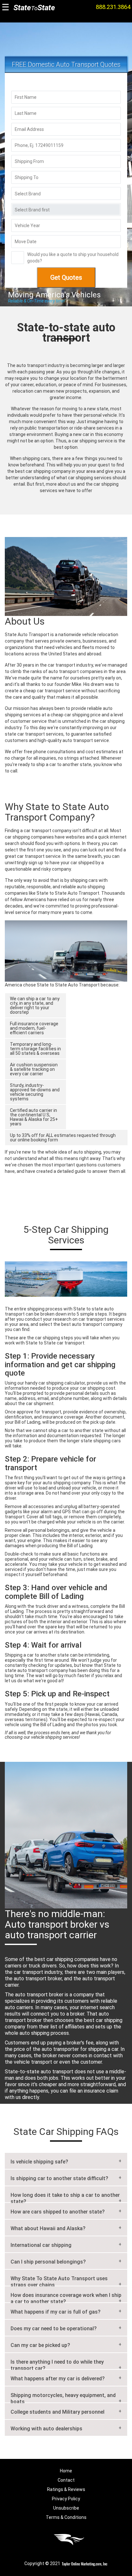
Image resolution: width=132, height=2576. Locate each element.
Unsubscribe (66, 2508)
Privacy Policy (66, 2499)
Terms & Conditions (66, 2517)
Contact (66, 2480)
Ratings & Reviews (66, 2489)
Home (66, 2471)
